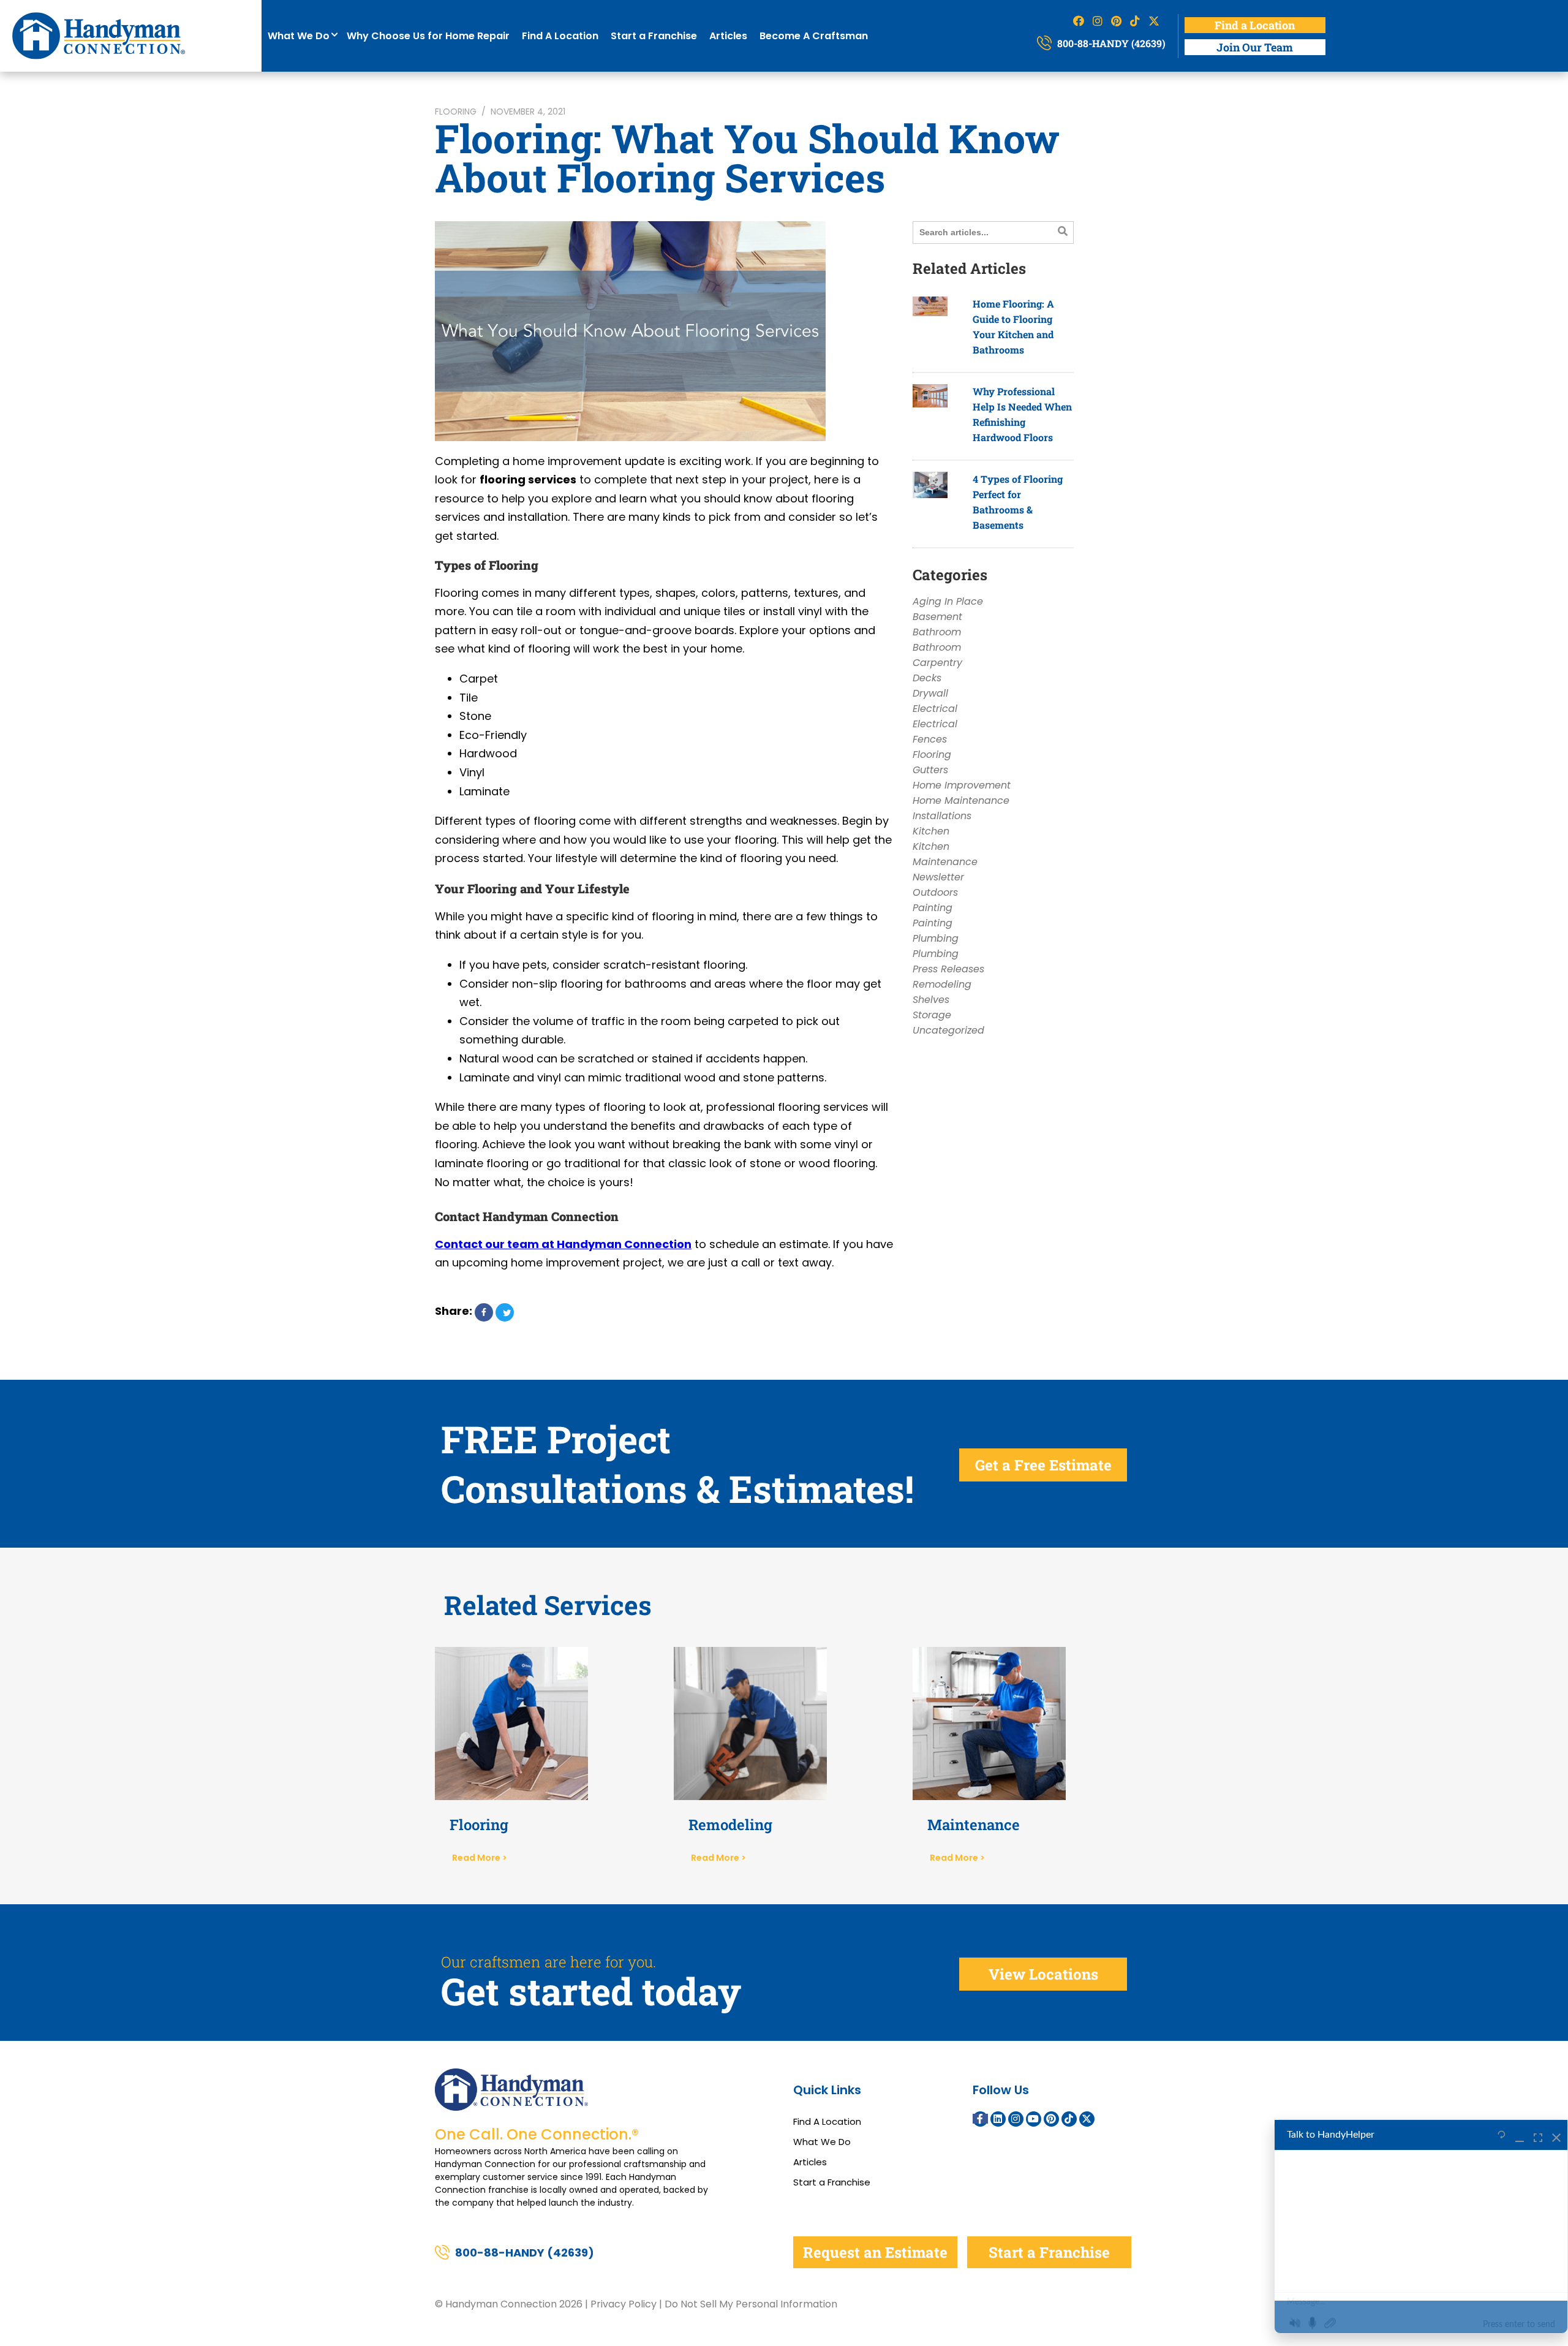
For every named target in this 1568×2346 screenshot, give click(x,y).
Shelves (931, 1000)
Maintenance (945, 862)
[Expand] (1538, 2135)
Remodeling (942, 984)
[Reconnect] (1502, 2135)
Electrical (935, 709)
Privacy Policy (624, 2304)
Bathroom (937, 632)
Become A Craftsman (814, 36)
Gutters (930, 770)
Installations (942, 816)
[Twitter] (1087, 2119)
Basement (937, 617)
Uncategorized (948, 1030)
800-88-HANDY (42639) (1110, 43)
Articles (728, 36)
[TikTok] (1069, 2119)
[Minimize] (1520, 2135)
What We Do (301, 36)
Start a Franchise (654, 36)
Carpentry (937, 663)
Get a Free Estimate (1043, 1465)
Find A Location (560, 36)
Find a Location (1255, 25)
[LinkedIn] (998, 2119)
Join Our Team (1255, 47)
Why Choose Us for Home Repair (428, 36)
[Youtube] (1034, 2119)
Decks (927, 678)
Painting (933, 908)
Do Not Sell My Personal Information (751, 2304)
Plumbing (936, 938)
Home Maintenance (961, 800)
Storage (932, 1015)
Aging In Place (948, 601)
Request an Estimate (875, 2252)
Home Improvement (962, 785)
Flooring (456, 112)
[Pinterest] (1051, 2119)
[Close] (1556, 2135)
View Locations (1043, 1974)
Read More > (480, 1858)
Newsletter (938, 877)
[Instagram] (1016, 2119)
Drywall (930, 693)
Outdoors (935, 892)
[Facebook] (980, 2119)
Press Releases (948, 969)
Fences (930, 739)
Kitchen (931, 831)
